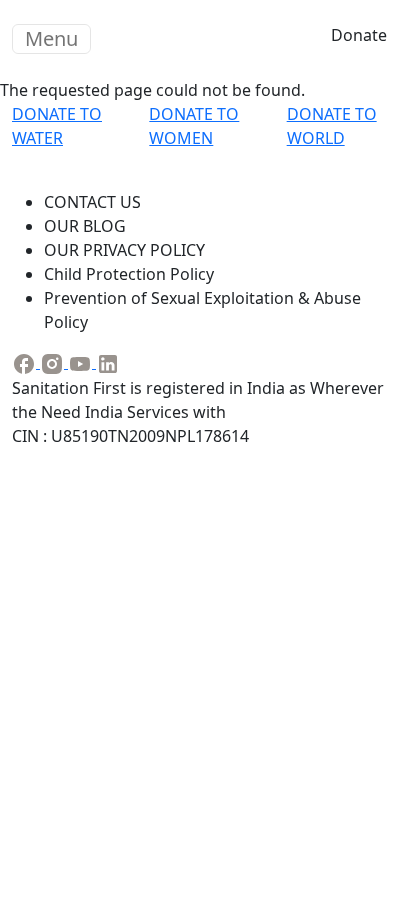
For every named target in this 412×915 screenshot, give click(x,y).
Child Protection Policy (129, 274)
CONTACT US (92, 202)
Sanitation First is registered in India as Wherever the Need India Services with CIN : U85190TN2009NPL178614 (198, 412)
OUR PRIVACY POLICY (124, 250)
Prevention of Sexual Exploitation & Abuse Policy (202, 310)
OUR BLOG (85, 226)
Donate (359, 35)
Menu (51, 38)
